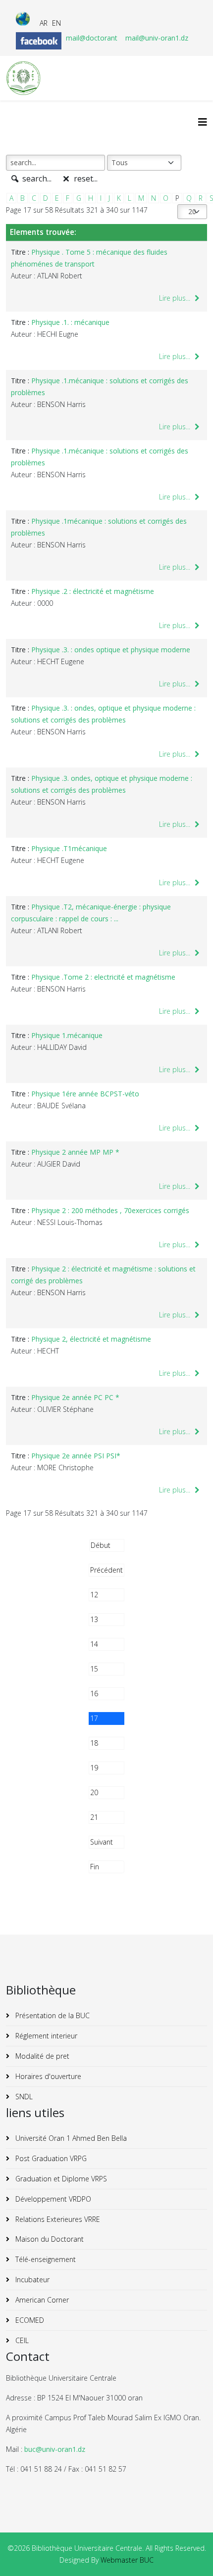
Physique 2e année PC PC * (75, 1397)
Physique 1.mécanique (67, 1035)
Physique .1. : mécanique (70, 322)
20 (94, 1792)
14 (94, 1644)
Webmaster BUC (127, 2560)
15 (94, 1669)
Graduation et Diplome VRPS (60, 2179)
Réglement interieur (45, 2036)
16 (94, 1694)
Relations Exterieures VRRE (57, 2219)
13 (94, 1619)
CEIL (21, 2340)
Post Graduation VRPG (50, 2158)
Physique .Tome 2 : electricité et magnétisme (103, 977)
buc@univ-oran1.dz (55, 2449)
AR (44, 23)
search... (36, 179)
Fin (95, 1867)
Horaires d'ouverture (47, 2076)
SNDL (23, 2097)
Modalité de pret (41, 2056)
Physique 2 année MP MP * (75, 1152)
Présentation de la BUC (52, 2015)
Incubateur (31, 2280)
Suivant (102, 1842)
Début (101, 1545)
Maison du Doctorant (49, 2239)
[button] (191, 2554)
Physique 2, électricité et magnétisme (91, 1339)
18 (94, 1743)
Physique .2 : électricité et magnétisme (93, 591)
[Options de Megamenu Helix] (203, 122)
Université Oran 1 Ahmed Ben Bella (70, 2138)
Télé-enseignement (45, 2259)
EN (56, 23)
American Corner (41, 2300)
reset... (85, 179)
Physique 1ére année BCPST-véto (85, 1094)
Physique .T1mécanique (69, 848)
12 (94, 1595)
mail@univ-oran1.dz (157, 38)
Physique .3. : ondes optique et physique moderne (111, 650)
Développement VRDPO (52, 2199)
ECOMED (29, 2320)
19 (94, 1768)
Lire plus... (176, 298)
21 (94, 1817)
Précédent (106, 1570)
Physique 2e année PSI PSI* (76, 1456)
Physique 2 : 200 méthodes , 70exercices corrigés (110, 1210)
